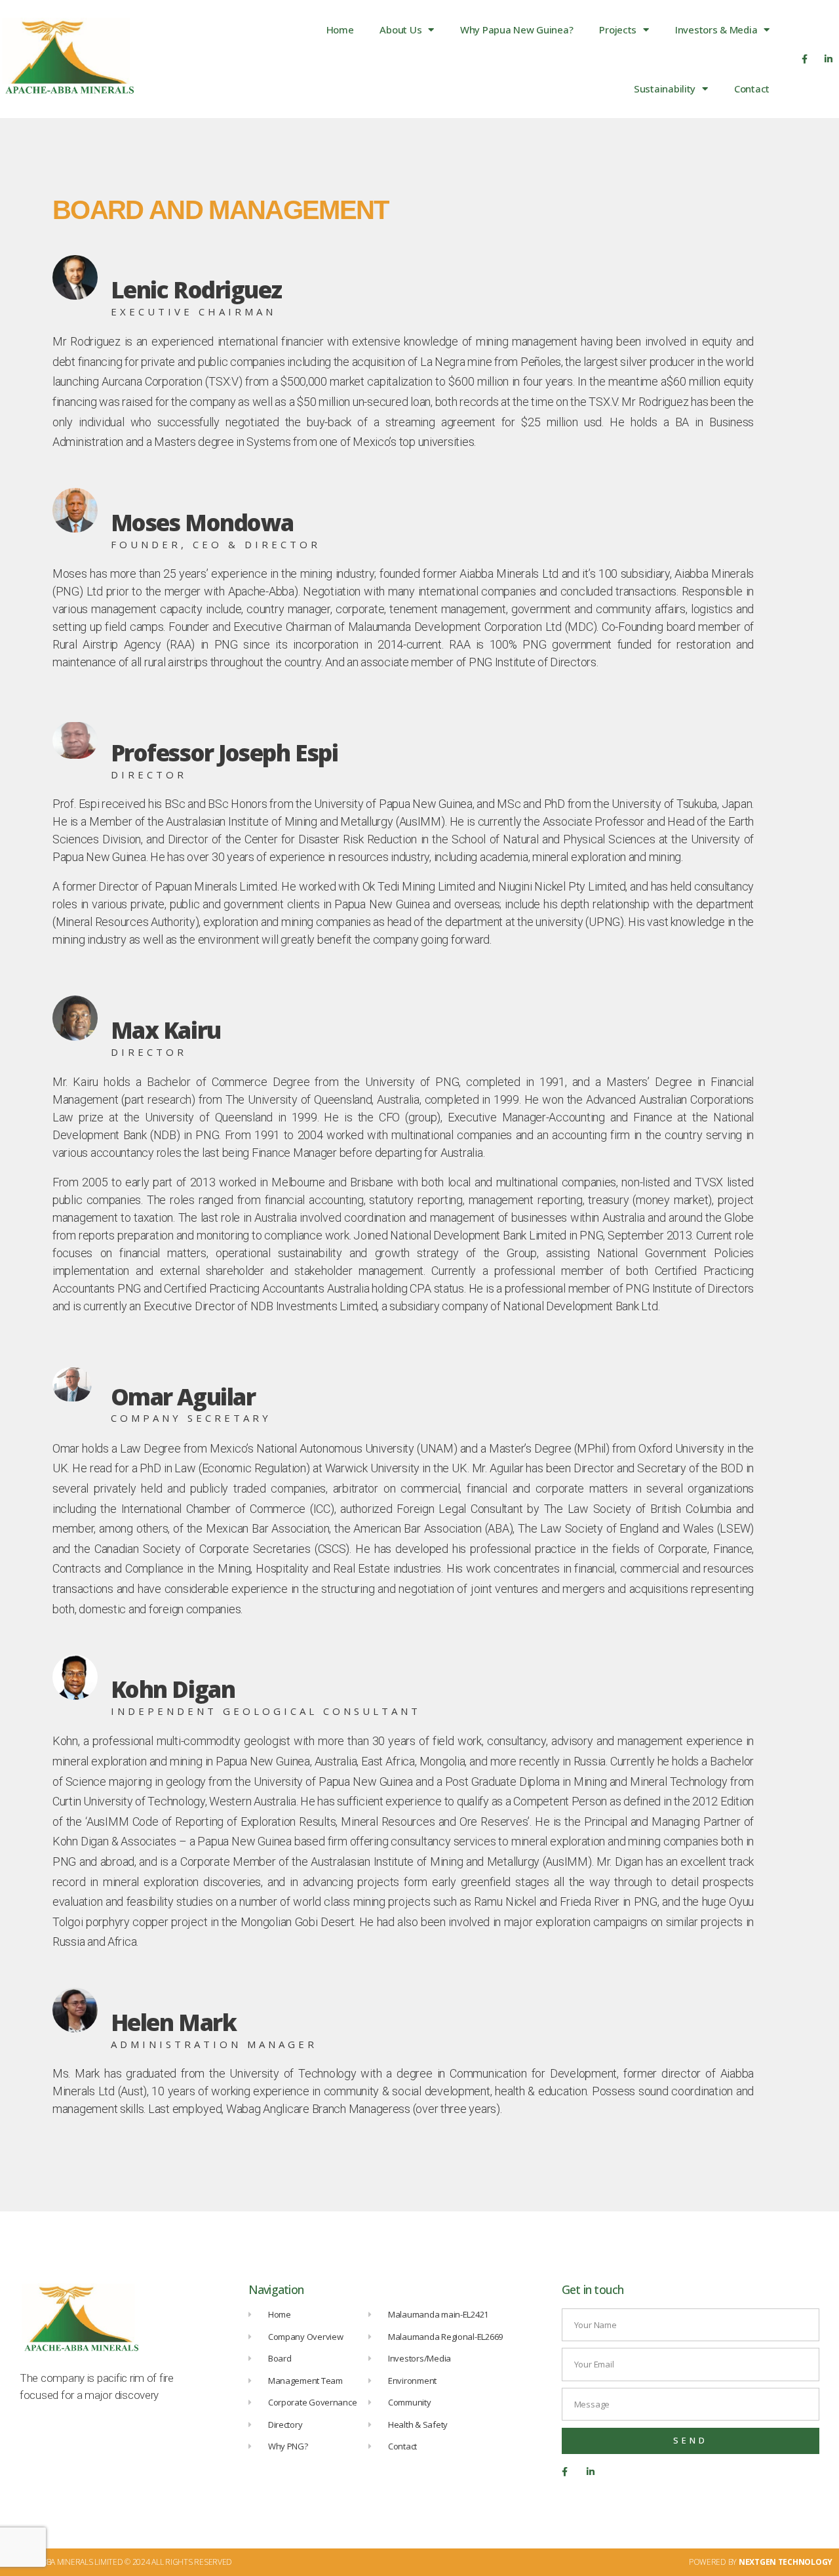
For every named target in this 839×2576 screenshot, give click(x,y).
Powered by (761, 2562)
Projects (618, 30)
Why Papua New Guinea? (517, 30)
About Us (400, 30)
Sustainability (665, 89)
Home (340, 30)
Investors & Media (716, 30)
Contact (752, 89)
